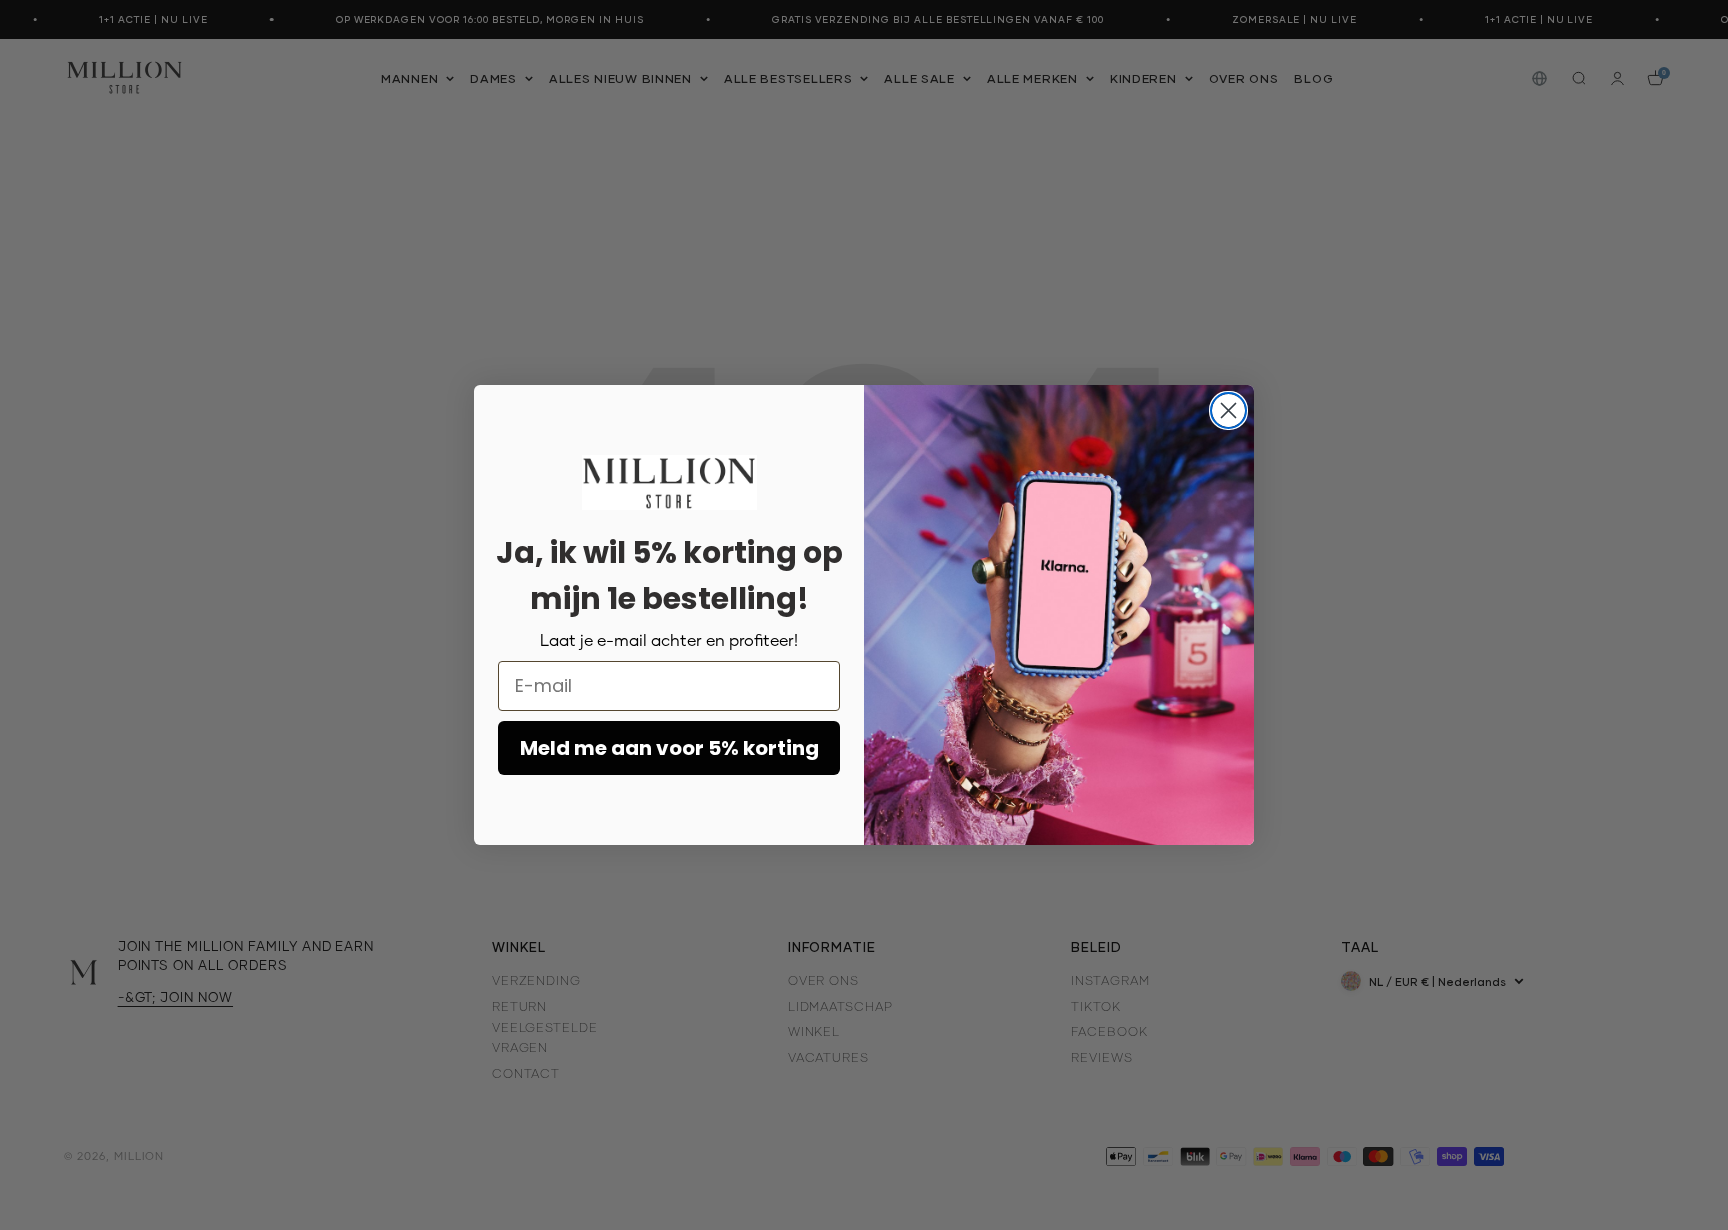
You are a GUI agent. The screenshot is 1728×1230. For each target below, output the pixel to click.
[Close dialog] (1228, 410)
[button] (669, 482)
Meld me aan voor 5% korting (669, 748)
